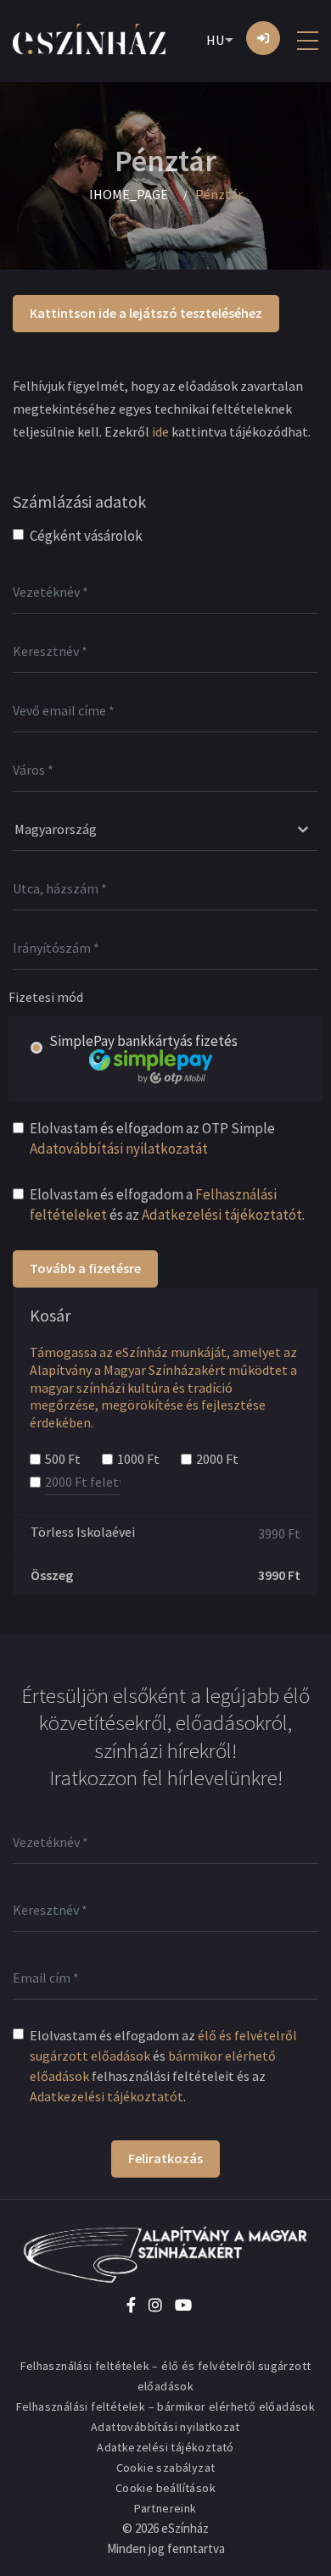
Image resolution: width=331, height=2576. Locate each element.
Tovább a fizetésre (85, 1268)
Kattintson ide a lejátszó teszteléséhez (146, 313)
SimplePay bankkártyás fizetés (143, 1041)
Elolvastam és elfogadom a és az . (167, 1205)
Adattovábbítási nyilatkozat (165, 2427)
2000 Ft (217, 1459)
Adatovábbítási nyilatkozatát (119, 1149)
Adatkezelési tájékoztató (165, 2447)
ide (160, 431)
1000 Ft (138, 1459)
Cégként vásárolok (86, 536)
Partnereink (165, 2508)
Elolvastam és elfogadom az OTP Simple (152, 1138)
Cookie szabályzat (166, 2468)
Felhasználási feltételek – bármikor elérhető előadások (166, 2406)
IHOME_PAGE (129, 194)
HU (215, 40)
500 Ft (63, 1459)
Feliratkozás (165, 2158)
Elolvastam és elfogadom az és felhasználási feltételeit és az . (163, 2066)
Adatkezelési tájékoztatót (222, 1215)
